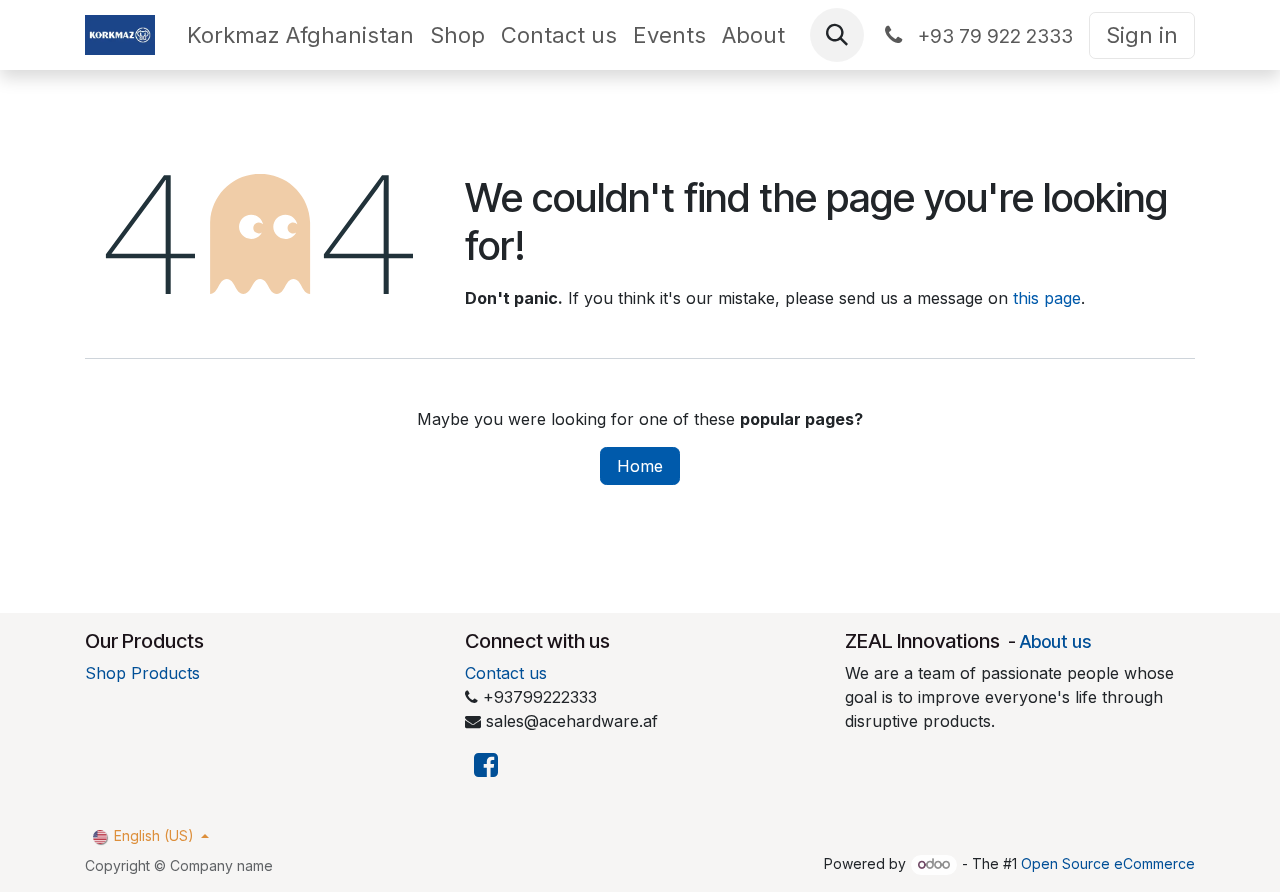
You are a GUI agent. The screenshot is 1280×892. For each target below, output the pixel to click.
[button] (837, 35)
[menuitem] (300, 35)
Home (640, 466)
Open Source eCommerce (1108, 863)
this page (1047, 298)
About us (1055, 641)
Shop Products (142, 673)
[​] (486, 765)
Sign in (1142, 35)
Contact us (506, 673)
